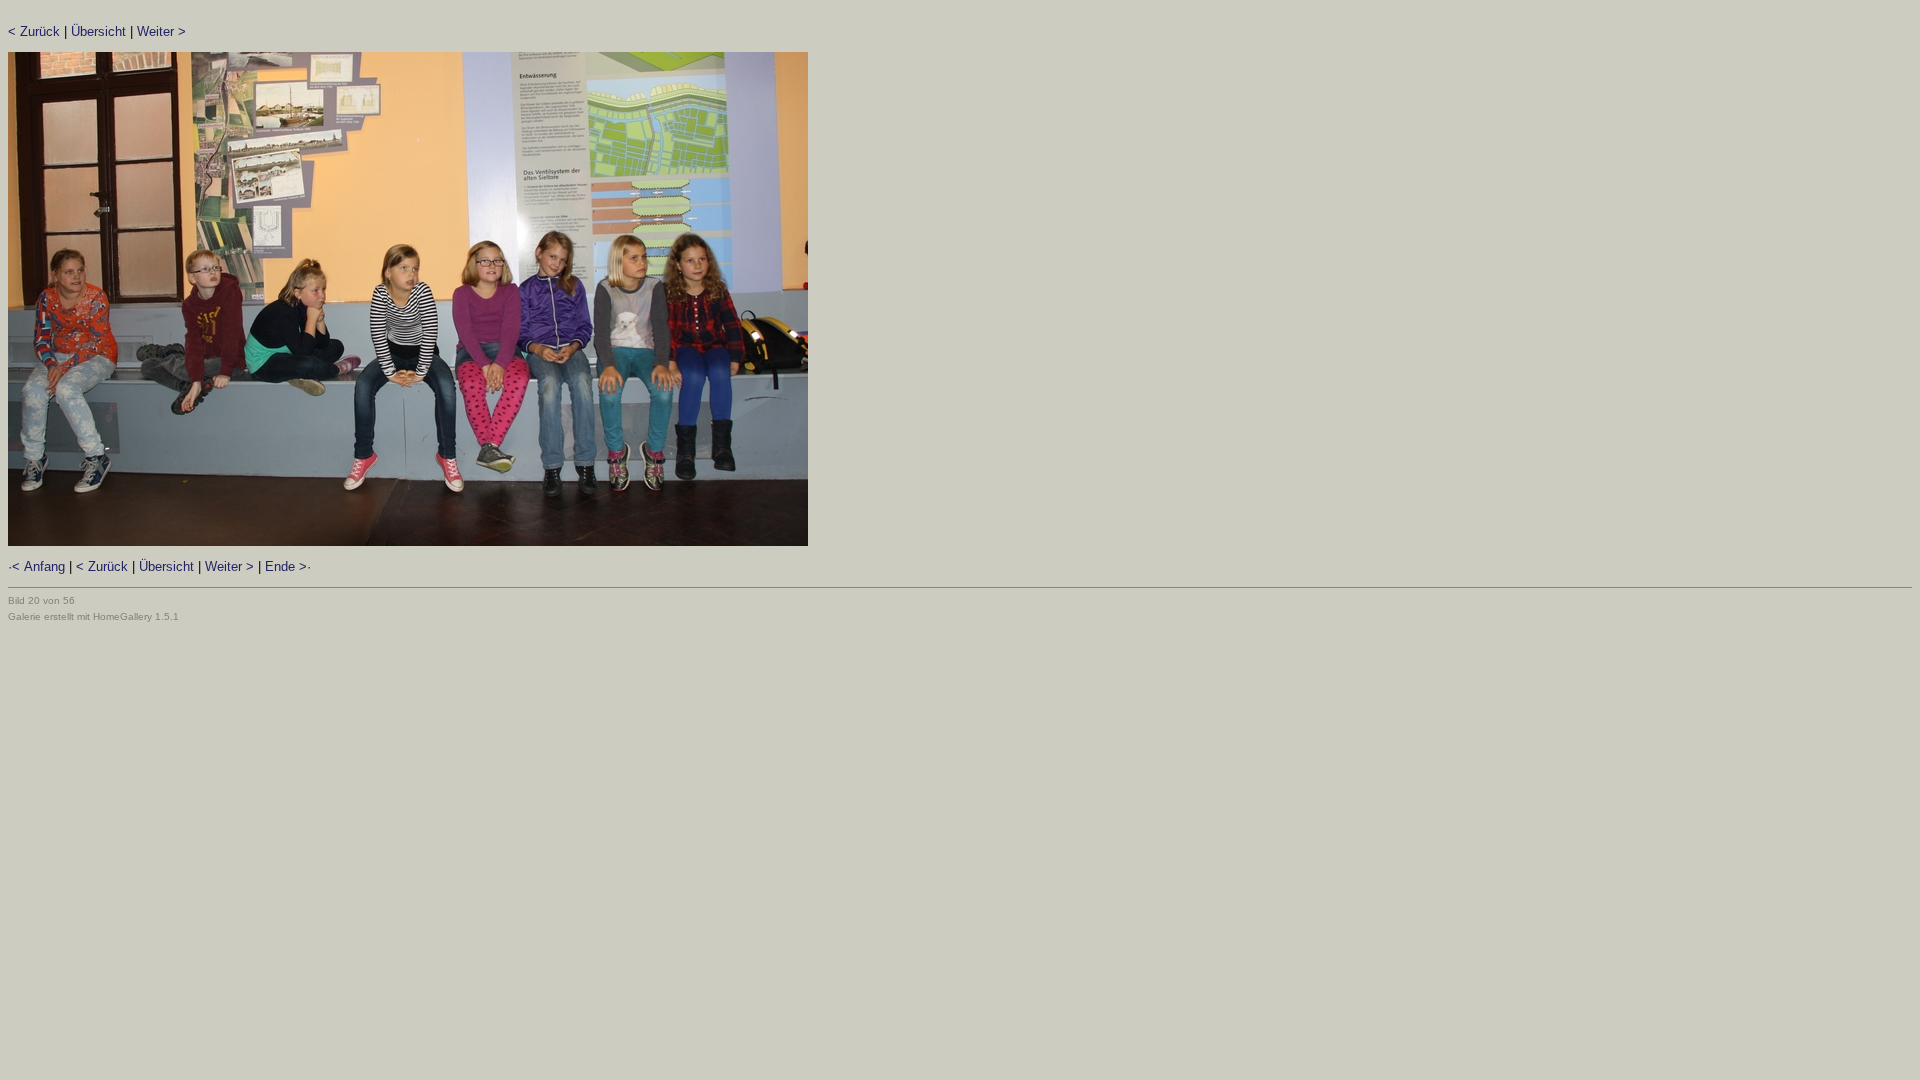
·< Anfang (36, 566)
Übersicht (98, 31)
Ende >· (288, 566)
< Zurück (34, 31)
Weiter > (161, 31)
